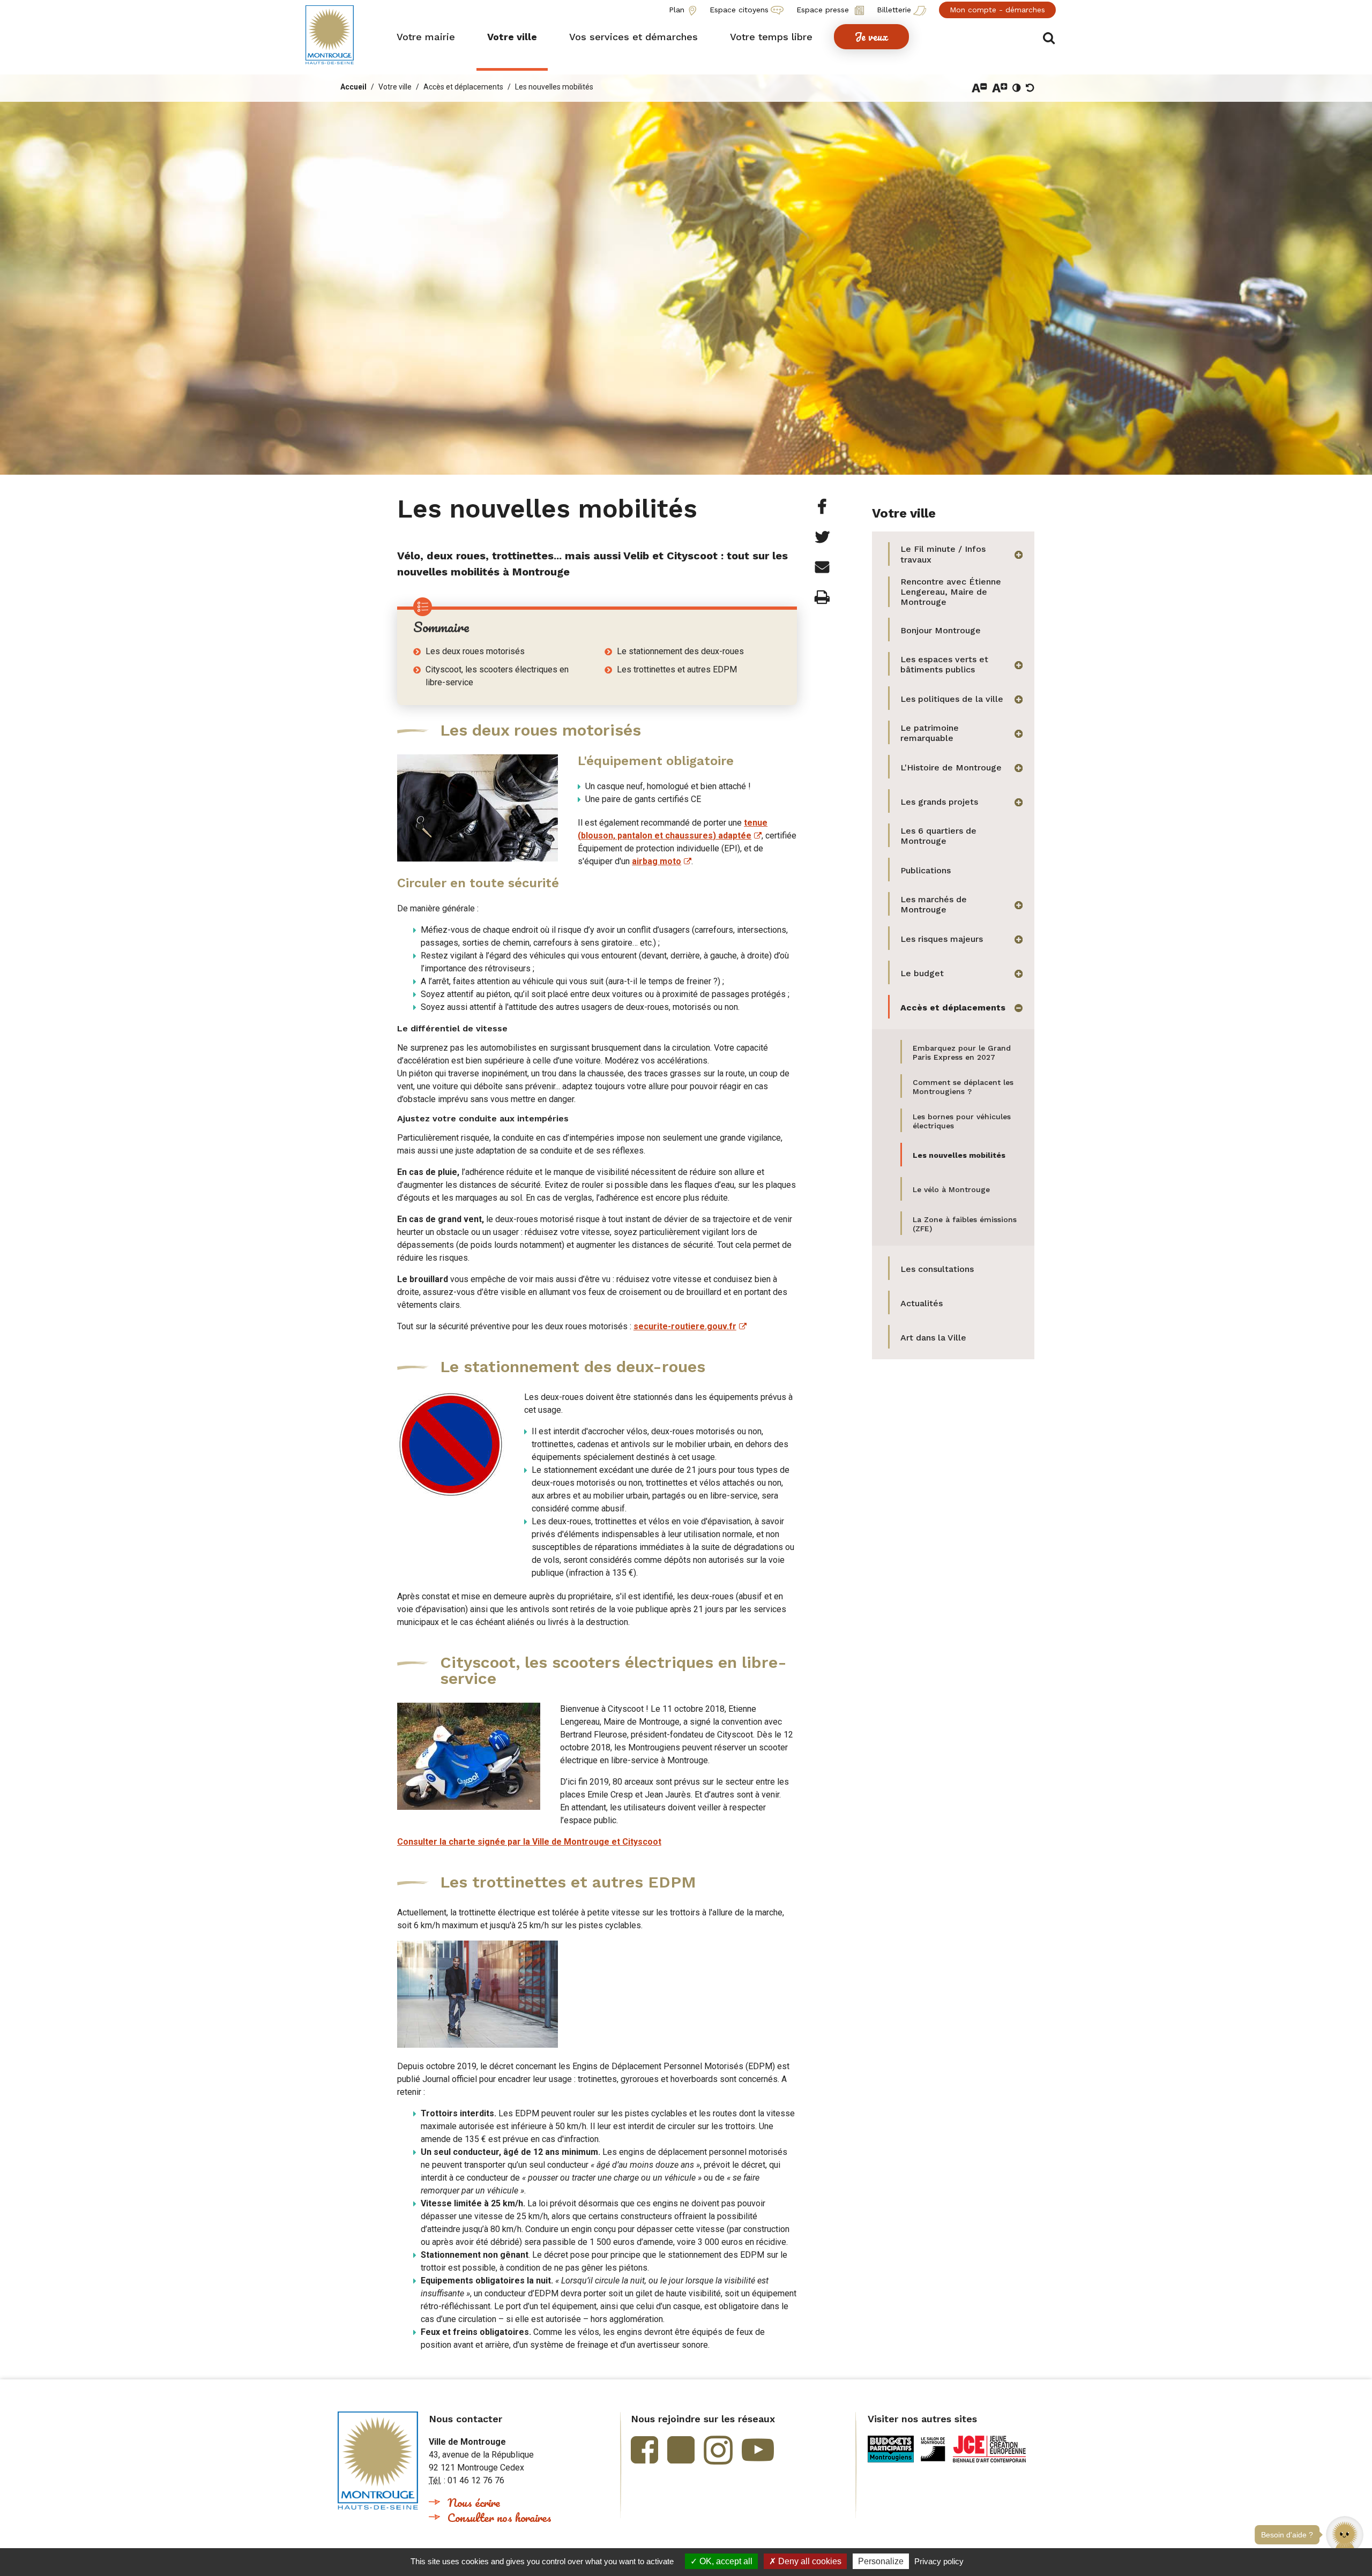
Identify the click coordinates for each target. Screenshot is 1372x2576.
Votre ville (395, 87)
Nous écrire (474, 2502)
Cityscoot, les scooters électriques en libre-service (497, 676)
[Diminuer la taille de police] (979, 88)
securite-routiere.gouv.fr (685, 1326)
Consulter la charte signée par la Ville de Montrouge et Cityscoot (529, 1842)
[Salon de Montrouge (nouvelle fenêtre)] (933, 2449)
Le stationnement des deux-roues (680, 651)
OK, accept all (725, 2561)
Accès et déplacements (463, 87)
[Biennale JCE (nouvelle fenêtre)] (989, 2449)
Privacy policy (939, 2561)
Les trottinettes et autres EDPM (677, 669)
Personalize (881, 2561)
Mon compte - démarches (997, 10)
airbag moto (657, 861)
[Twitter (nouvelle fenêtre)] (681, 2450)
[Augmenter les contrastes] (1017, 88)
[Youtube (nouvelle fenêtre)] (758, 2450)
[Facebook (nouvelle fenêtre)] (644, 2450)
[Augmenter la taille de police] (1000, 88)
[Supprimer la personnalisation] (1030, 88)
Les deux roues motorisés (475, 651)
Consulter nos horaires (499, 2517)
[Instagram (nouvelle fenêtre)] (718, 2450)
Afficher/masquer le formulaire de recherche (1049, 38)
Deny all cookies (809, 2561)
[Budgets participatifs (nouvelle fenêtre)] (891, 2449)
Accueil (353, 87)
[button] (426, 37)
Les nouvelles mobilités (554, 87)
